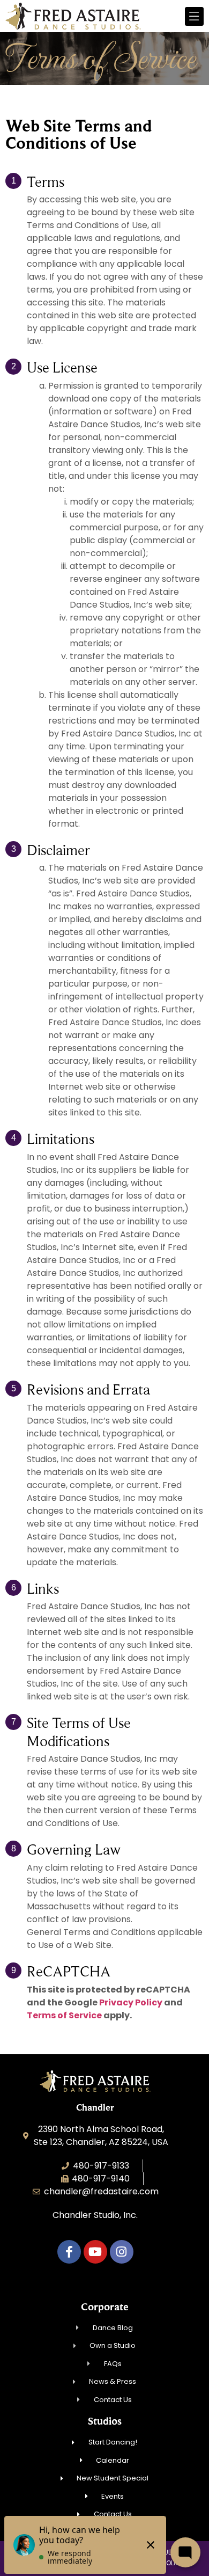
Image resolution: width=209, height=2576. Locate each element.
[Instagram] (122, 2252)
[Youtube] (95, 2252)
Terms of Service (64, 2015)
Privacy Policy (131, 2002)
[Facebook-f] (69, 2252)
